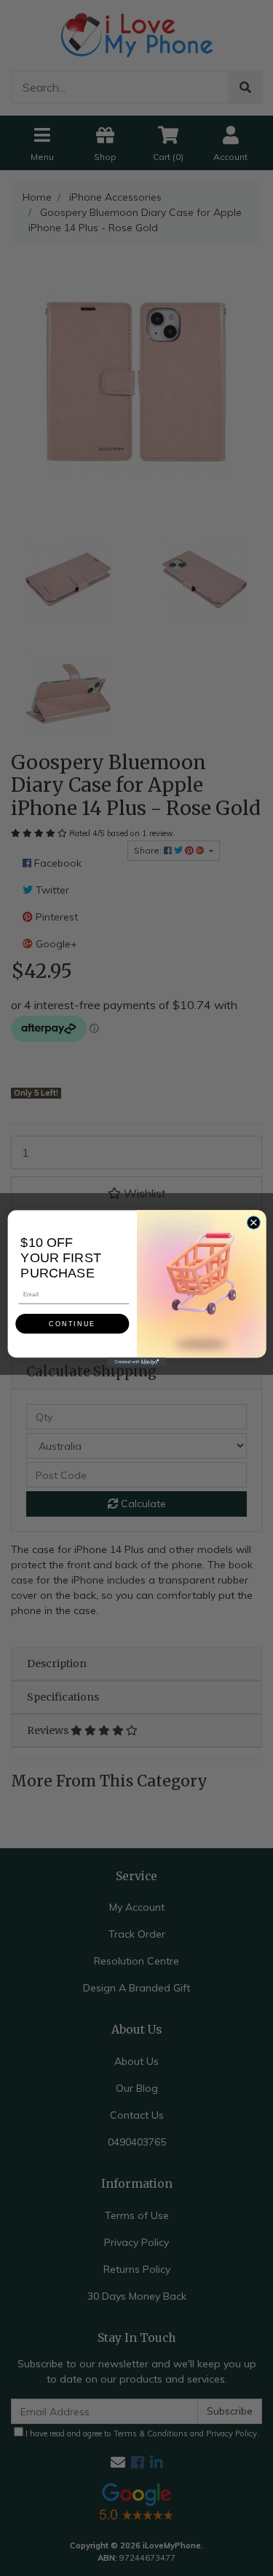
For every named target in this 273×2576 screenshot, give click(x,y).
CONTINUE (72, 1323)
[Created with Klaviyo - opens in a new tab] (136, 1362)
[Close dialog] (253, 1222)
